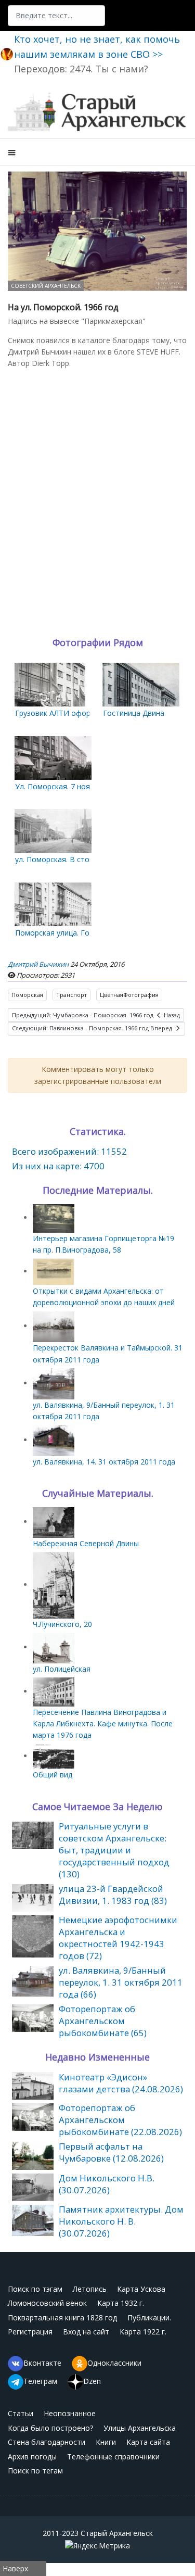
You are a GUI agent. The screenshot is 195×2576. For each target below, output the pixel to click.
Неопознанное (70, 2413)
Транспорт (71, 995)
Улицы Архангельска (140, 2428)
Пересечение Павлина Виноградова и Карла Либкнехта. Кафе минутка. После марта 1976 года (103, 1724)
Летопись (90, 2289)
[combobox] (56, 16)
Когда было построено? (50, 2428)
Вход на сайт (86, 2332)
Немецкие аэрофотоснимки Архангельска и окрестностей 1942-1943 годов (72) (118, 1938)
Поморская (27, 995)
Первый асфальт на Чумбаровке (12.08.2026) (111, 2152)
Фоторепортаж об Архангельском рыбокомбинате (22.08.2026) (120, 2120)
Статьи (21, 2413)
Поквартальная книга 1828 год (62, 2318)
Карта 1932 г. (121, 2303)
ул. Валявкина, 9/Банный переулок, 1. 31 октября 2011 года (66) (121, 1982)
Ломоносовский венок (47, 2303)
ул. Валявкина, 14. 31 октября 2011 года (104, 1462)
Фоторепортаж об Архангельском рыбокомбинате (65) (103, 2021)
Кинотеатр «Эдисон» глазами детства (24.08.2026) (121, 2083)
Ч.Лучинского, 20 (62, 1624)
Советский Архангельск (46, 286)
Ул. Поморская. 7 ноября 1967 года (77, 786)
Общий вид (53, 1775)
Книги (106, 2442)
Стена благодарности (47, 2442)
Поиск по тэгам (35, 2289)
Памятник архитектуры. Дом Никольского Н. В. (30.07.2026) (121, 2221)
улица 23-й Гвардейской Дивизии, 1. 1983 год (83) (113, 1895)
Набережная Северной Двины (86, 1543)
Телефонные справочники (113, 2457)
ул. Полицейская (62, 1669)
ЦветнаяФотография (129, 995)
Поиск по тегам (35, 2471)
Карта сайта (148, 2442)
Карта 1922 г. (143, 2332)
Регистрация (30, 2332)
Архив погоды (32, 2457)
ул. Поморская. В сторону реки (70, 859)
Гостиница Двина (134, 713)
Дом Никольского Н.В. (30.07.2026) (107, 2184)
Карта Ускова (141, 2289)
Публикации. (149, 2318)
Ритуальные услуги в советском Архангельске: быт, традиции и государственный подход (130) (114, 1850)
